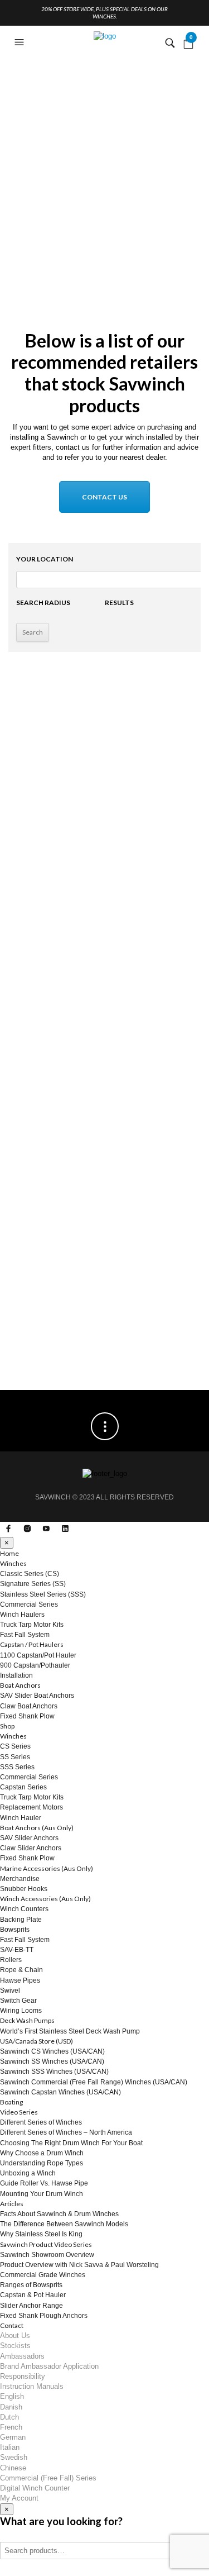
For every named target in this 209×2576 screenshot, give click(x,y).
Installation (16, 1675)
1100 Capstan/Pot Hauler (38, 1655)
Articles (12, 2204)
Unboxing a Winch (28, 2173)
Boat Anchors (20, 1685)
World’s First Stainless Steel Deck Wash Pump (70, 2031)
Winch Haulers (22, 1615)
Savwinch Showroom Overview (47, 2255)
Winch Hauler (21, 1818)
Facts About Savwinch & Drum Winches (59, 2214)
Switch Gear (18, 2001)
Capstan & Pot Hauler (33, 2295)
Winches (13, 1563)
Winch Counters (24, 1909)
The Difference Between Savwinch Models (64, 2224)
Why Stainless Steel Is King (41, 2234)
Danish (11, 2407)
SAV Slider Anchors (29, 1838)
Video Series (19, 2112)
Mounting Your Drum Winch (42, 2194)
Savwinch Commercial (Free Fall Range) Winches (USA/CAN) (94, 2082)
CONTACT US (104, 497)
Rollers (11, 1960)
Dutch (9, 2417)
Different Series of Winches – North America (66, 2132)
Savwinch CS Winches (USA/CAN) (52, 2051)
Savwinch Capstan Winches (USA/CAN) (60, 2092)
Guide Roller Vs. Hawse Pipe (44, 2183)
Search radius (43, 603)
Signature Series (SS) (33, 1584)
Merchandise (20, 1879)
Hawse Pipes (20, 1980)
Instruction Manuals (32, 2386)
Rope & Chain (21, 1970)
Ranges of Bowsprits (31, 2285)
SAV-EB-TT (17, 1950)
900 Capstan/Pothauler (35, 1665)
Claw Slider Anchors (31, 1848)
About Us (15, 2335)
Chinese (13, 2468)
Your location (45, 559)
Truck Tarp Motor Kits (32, 1625)
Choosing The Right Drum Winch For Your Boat (71, 2143)
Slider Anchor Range (31, 2306)
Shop (7, 1726)
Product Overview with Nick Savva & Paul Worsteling (79, 2265)
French (11, 2427)
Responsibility (23, 2376)
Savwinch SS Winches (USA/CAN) (52, 2061)
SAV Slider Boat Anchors (37, 1696)
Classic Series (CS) (30, 1574)
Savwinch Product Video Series (46, 2244)
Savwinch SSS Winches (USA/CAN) (54, 2072)
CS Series (15, 1746)
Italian (10, 2447)
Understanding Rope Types (42, 2163)
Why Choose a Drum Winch (42, 2153)
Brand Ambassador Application (49, 2366)
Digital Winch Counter (35, 2488)
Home (9, 1553)
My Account (19, 2498)
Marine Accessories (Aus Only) (47, 1868)
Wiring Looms (21, 2011)
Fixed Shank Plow (27, 1716)
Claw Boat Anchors (29, 1706)
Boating (11, 2102)
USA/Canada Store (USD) (37, 2041)
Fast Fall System (25, 1635)
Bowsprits (15, 1930)
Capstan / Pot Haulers (32, 1644)
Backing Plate (21, 1920)
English (12, 2396)
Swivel (10, 1991)
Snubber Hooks (24, 1889)
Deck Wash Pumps (27, 2020)
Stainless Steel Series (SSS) (43, 1594)
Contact (12, 2325)
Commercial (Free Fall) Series (48, 2478)
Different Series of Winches (41, 2122)
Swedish (14, 2457)
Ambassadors (22, 2356)
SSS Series (17, 1767)
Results (119, 603)
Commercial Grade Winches (43, 2275)
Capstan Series (23, 1787)
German (13, 2437)
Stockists (15, 2346)
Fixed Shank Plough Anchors (44, 2316)
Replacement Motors (31, 1807)
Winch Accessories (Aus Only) (45, 1899)
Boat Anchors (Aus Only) (37, 1828)
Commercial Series (29, 1604)
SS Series (15, 1757)
